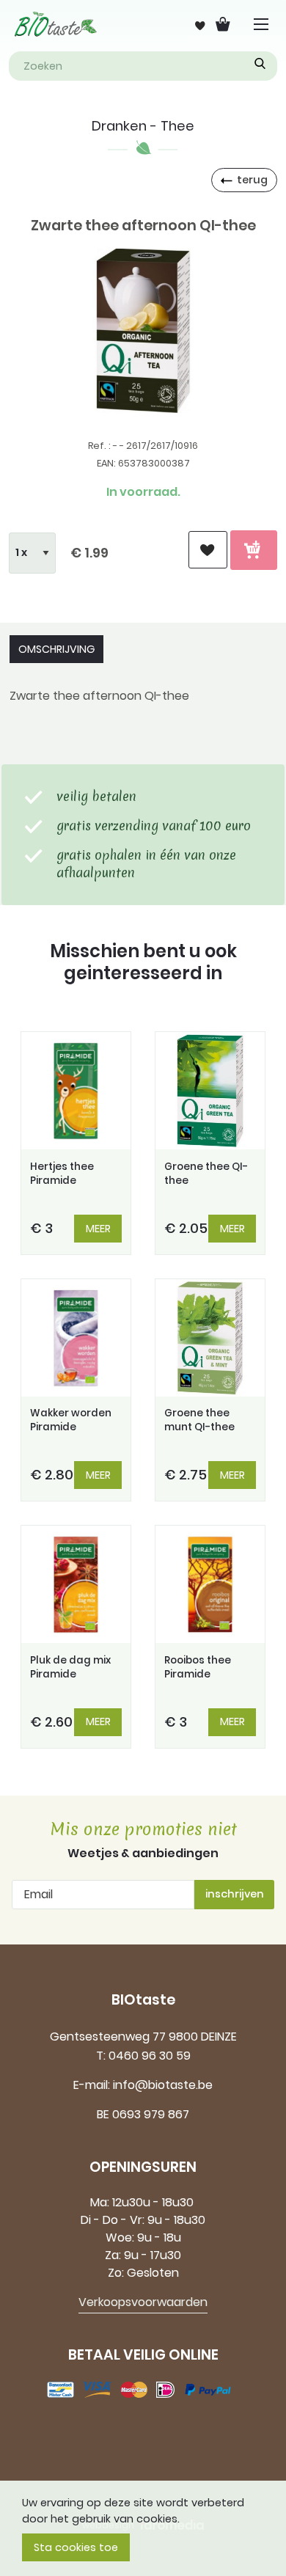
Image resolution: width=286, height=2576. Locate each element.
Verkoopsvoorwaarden (143, 2302)
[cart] (254, 550)
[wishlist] (208, 550)
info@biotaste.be (163, 2085)
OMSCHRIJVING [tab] (56, 649)
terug (252, 180)
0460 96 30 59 (150, 2056)
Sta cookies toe (76, 2547)
